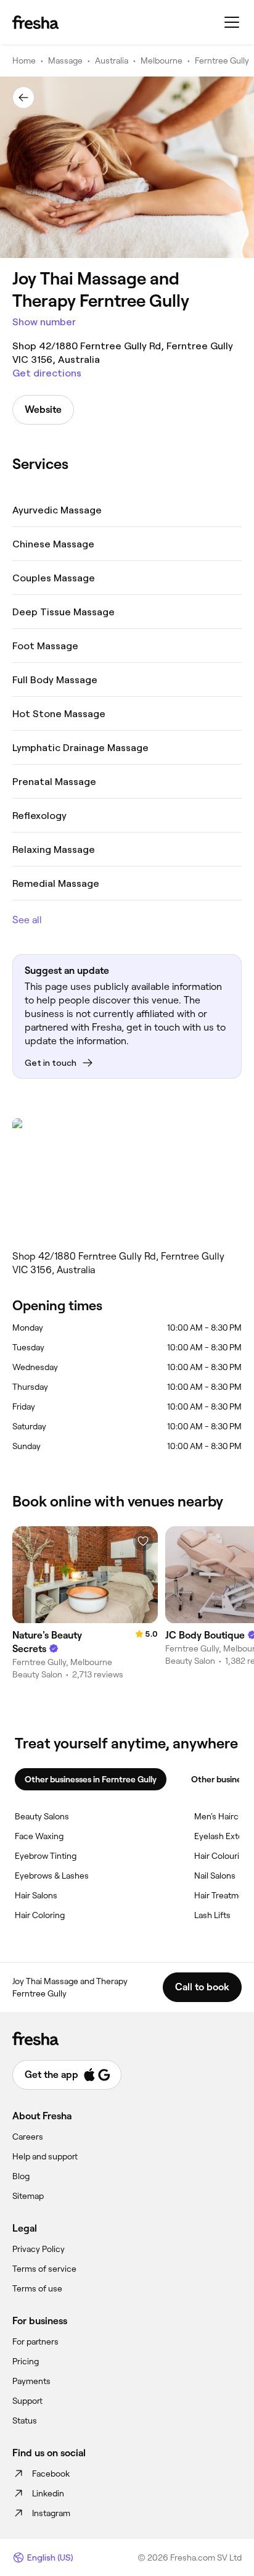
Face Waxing (39, 1836)
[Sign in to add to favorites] (143, 1541)
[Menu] (232, 22)
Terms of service (44, 2269)
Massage (65, 60)
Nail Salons (215, 1876)
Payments (31, 2381)
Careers (28, 2137)
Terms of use (37, 2288)
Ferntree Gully (222, 60)
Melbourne (162, 60)
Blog (21, 2176)
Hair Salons (36, 1895)
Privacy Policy (39, 2249)
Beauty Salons (42, 1816)
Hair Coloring (40, 1915)
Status (25, 2420)
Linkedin (48, 2493)
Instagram (51, 2513)
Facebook (51, 2474)
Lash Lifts (212, 1915)
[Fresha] (35, 22)
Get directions (47, 373)
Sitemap (28, 2196)
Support (27, 2401)
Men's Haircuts (223, 1816)
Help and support (45, 2156)
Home (24, 60)
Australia (112, 60)
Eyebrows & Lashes (52, 1876)
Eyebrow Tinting (46, 1856)
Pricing (26, 2361)
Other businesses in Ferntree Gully (91, 1779)
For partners (35, 2341)
